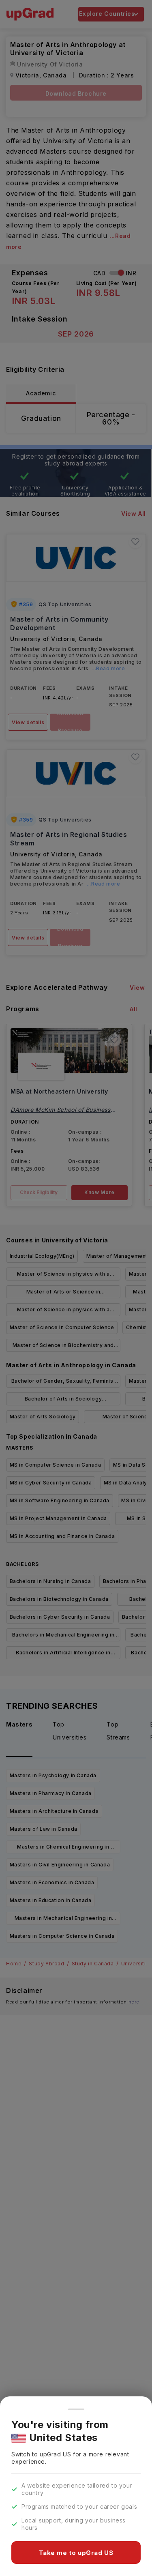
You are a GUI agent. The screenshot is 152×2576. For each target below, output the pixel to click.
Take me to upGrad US (76, 2553)
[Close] (76, 2409)
